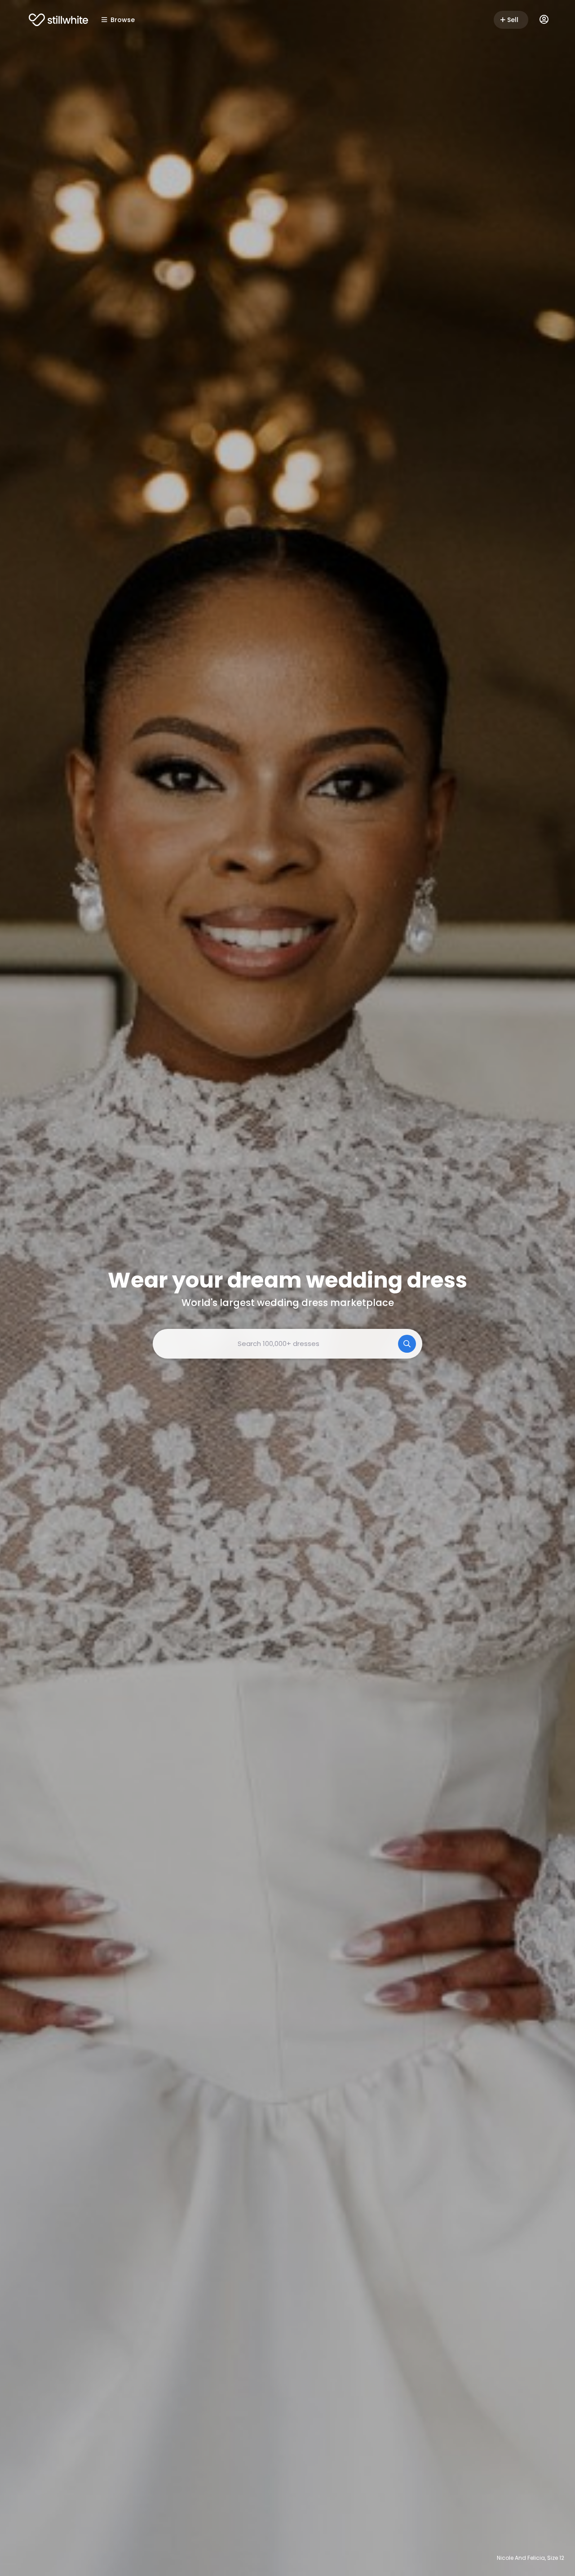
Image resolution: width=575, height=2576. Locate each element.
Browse (123, 20)
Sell (513, 20)
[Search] (407, 1344)
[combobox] (287, 1344)
